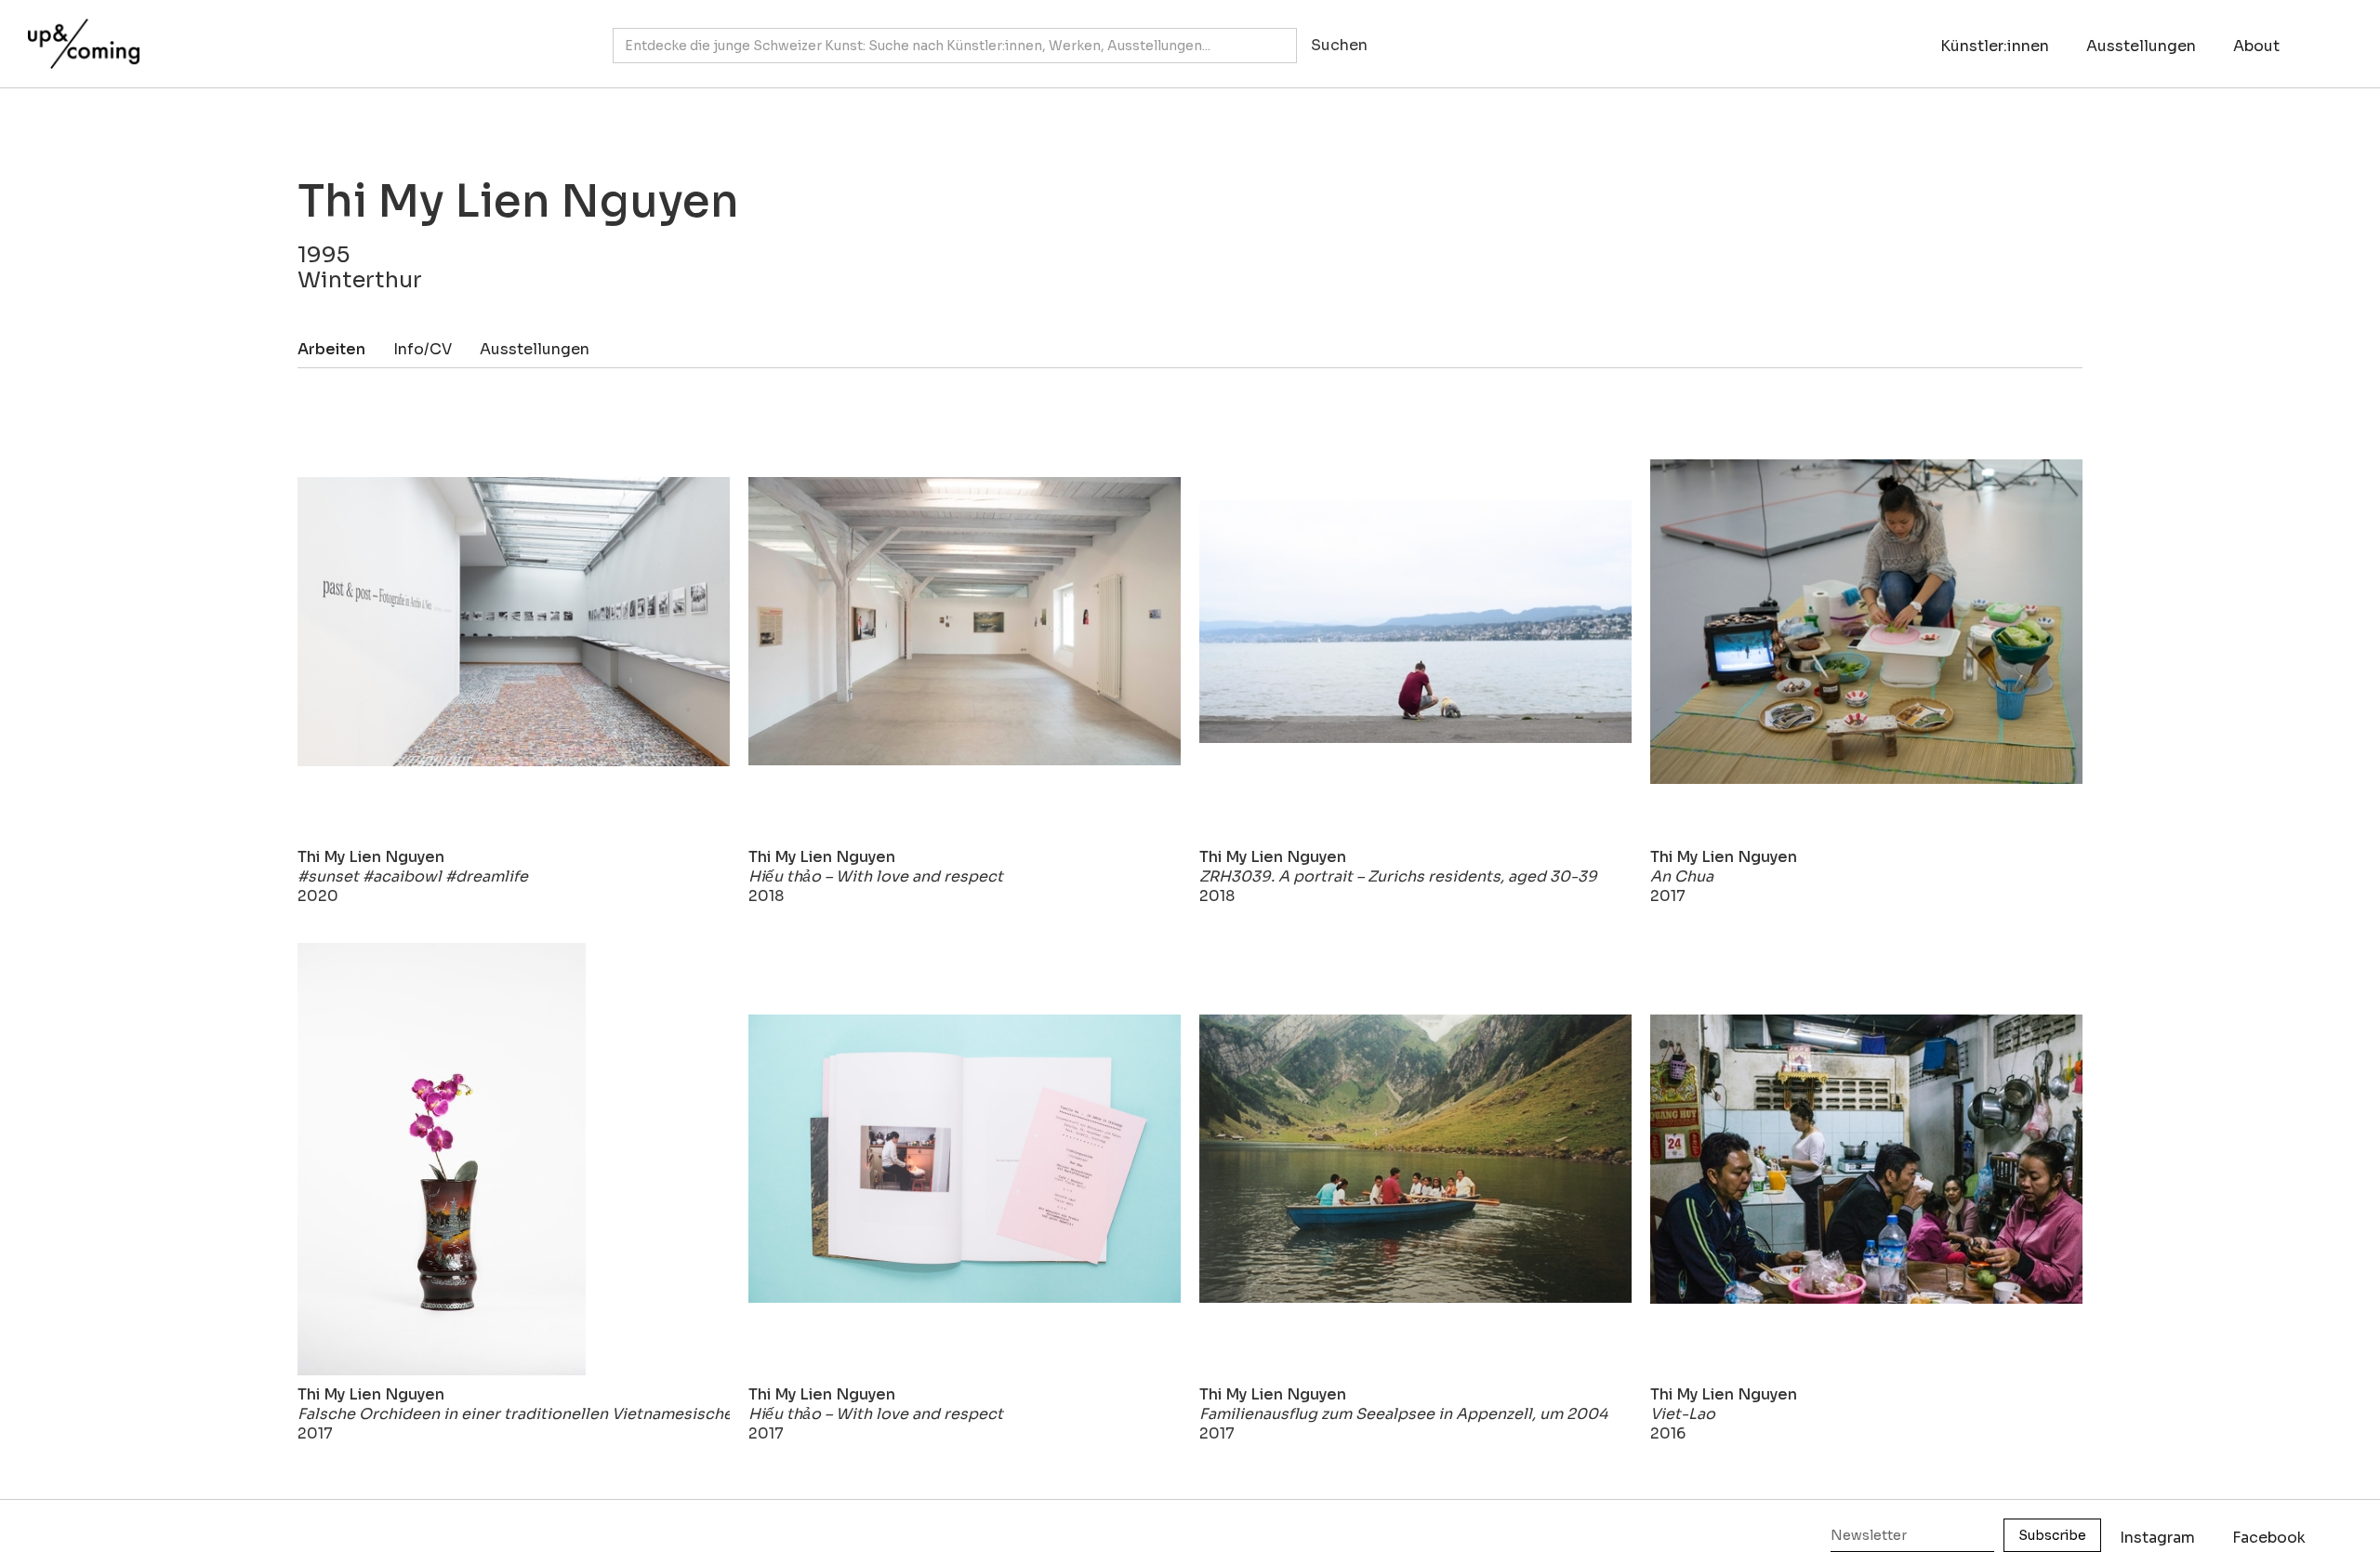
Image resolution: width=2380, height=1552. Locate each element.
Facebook (2269, 1538)
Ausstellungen (2141, 46)
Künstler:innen (1995, 46)
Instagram (2157, 1538)
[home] (79, 34)
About (2256, 46)
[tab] (345, 349)
